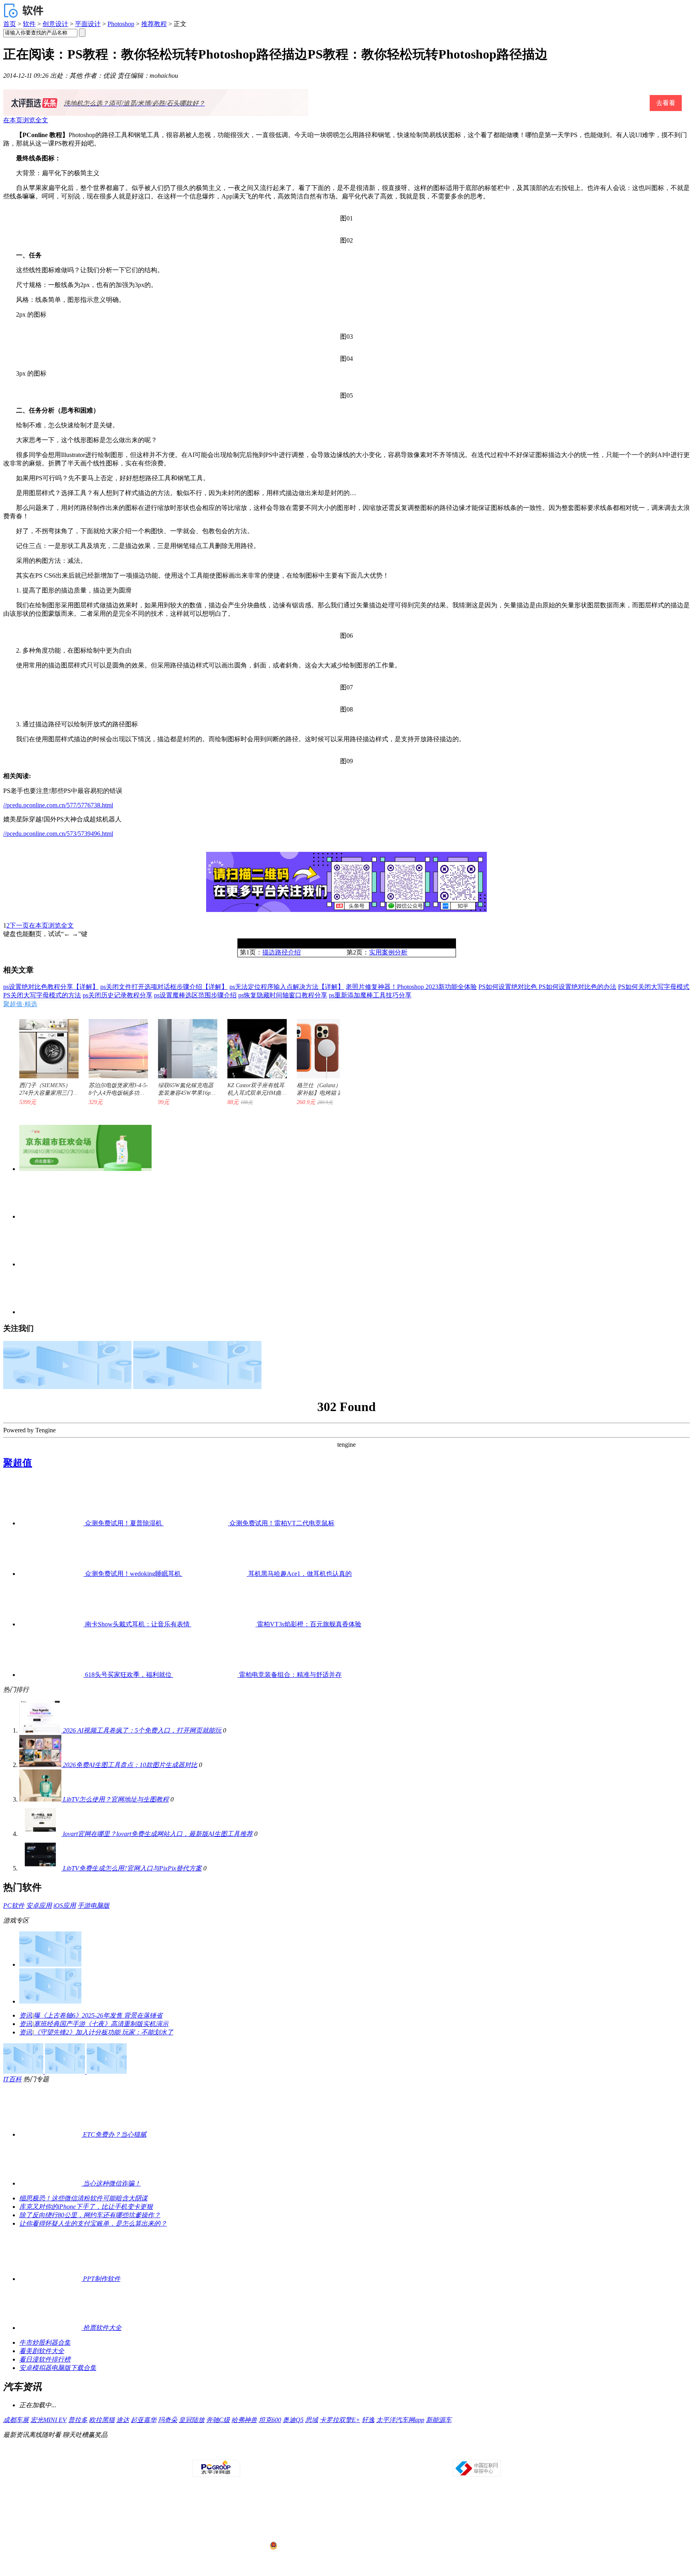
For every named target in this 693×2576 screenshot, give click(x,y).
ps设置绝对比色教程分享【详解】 (51, 987)
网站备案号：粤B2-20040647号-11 (305, 2515)
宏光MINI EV (49, 2420)
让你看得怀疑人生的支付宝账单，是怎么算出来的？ (93, 2223)
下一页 (19, 925)
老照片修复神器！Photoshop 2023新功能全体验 (411, 987)
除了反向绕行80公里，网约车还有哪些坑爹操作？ (90, 2215)
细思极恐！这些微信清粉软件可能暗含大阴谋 (83, 2198)
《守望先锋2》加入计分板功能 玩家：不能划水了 (103, 2032)
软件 (29, 24)
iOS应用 (65, 1906)
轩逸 (368, 2420)
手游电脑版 (93, 1906)
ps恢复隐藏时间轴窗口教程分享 (283, 995)
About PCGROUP (202, 2453)
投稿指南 (324, 2453)
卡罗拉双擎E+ (340, 2420)
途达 (123, 2420)
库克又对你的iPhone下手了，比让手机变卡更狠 (86, 2207)
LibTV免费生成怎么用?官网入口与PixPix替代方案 (132, 1868)
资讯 (26, 2015)
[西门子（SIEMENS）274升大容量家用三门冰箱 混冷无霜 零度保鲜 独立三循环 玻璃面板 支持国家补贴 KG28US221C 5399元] (45, 1045)
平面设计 (88, 24)
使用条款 (347, 2453)
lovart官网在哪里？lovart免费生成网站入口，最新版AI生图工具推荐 (158, 1834)
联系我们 (370, 2453)
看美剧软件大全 (42, 2351)
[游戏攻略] (50, 2001)
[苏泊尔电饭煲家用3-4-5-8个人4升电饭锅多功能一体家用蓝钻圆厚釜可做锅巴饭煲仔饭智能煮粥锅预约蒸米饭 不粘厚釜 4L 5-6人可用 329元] (114, 1045)
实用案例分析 (388, 952)
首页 (10, 24)
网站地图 (438, 2453)
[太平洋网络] (216, 2475)
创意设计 (55, 24)
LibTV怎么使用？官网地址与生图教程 (116, 1799)
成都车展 (16, 2420)
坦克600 (270, 2420)
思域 (312, 2420)
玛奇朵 (168, 2420)
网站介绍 (233, 2453)
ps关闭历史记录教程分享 (118, 995)
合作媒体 (301, 2453)
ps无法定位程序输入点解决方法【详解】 (287, 987)
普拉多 (78, 2420)
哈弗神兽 (244, 2420)
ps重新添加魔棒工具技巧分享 (370, 995)
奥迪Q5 (293, 2420)
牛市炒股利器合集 (45, 2342)
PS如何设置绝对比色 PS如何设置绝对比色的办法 (547, 987)
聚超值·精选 (20, 1004)
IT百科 (12, 2079)
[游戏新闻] (50, 1964)
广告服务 (278, 2453)
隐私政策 (255, 2453)
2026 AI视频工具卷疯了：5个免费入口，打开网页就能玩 (142, 1730)
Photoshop (121, 24)
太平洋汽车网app (400, 2420)
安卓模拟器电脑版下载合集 (58, 2368)
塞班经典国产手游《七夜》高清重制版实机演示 (101, 2024)
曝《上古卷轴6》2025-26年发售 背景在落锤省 (98, 2015)
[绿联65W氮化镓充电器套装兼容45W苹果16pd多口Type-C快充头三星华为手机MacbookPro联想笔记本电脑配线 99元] (184, 1045)
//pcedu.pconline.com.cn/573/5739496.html (58, 834)
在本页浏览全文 (26, 120)
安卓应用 (39, 1906)
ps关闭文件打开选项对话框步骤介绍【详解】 (164, 987)
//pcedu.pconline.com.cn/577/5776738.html (58, 805)
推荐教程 (154, 24)
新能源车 (439, 2420)
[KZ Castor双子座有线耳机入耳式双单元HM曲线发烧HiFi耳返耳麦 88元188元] (253, 1045)
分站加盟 (393, 2453)
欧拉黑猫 (102, 2420)
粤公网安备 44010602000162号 (311, 2546)
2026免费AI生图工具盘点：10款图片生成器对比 (130, 1765)
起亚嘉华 (144, 2420)
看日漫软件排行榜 (45, 2359)
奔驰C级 (218, 2420)
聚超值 (18, 1463)
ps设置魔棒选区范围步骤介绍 (195, 995)
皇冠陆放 (192, 2420)
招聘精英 (415, 2453)
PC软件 (14, 1906)
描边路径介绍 (282, 952)
